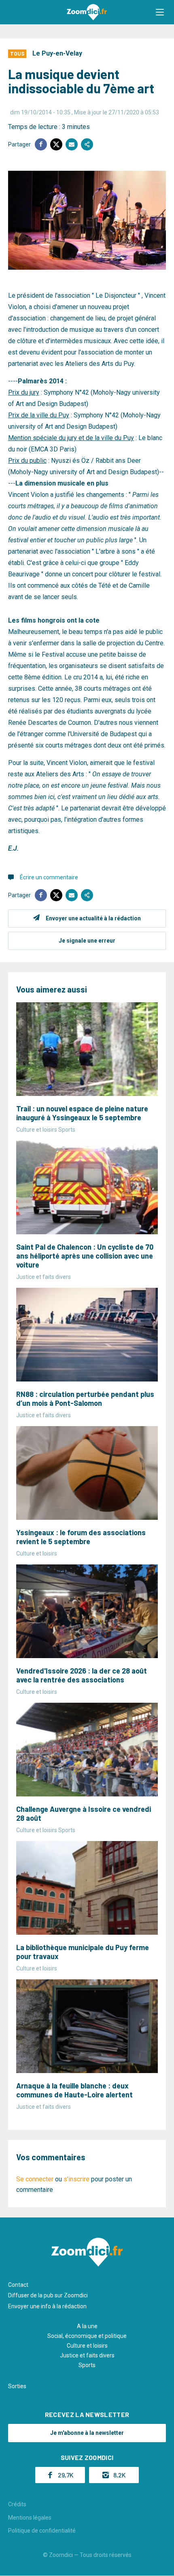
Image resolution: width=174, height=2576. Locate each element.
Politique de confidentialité (42, 2531)
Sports (87, 2365)
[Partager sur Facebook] (41, 144)
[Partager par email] (72, 144)
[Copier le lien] (87, 144)
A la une (87, 2326)
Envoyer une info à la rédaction (47, 2306)
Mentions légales (30, 2518)
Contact (18, 2285)
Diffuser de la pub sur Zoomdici (48, 2295)
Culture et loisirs (87, 2346)
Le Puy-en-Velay (57, 53)
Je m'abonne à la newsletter (87, 2433)
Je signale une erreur (87, 941)
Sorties (17, 2386)
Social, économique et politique (87, 2336)
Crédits (17, 2504)
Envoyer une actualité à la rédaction (93, 918)
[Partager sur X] (56, 144)
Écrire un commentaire (49, 877)
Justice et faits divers (87, 2355)
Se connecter (35, 2179)
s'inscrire (76, 2179)
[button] (160, 12)
